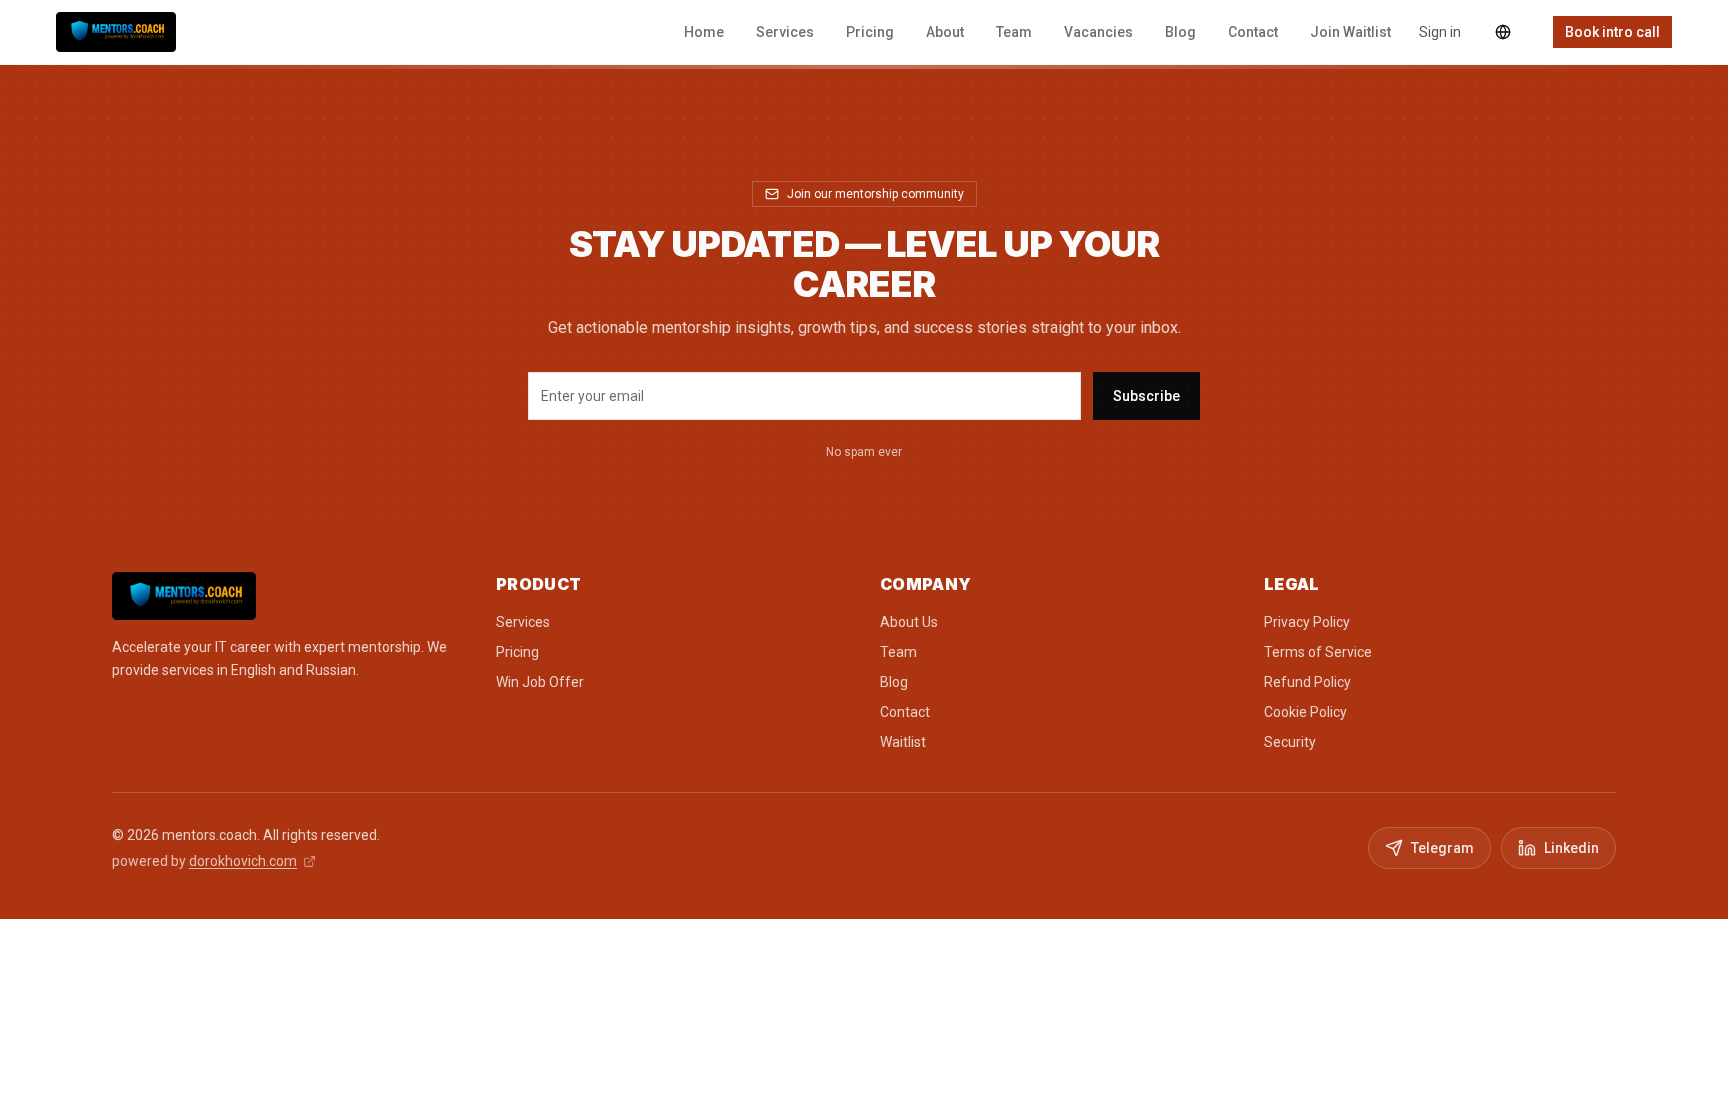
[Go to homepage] (288, 596)
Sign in (1440, 32)
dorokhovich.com (243, 861)
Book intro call (1612, 32)
